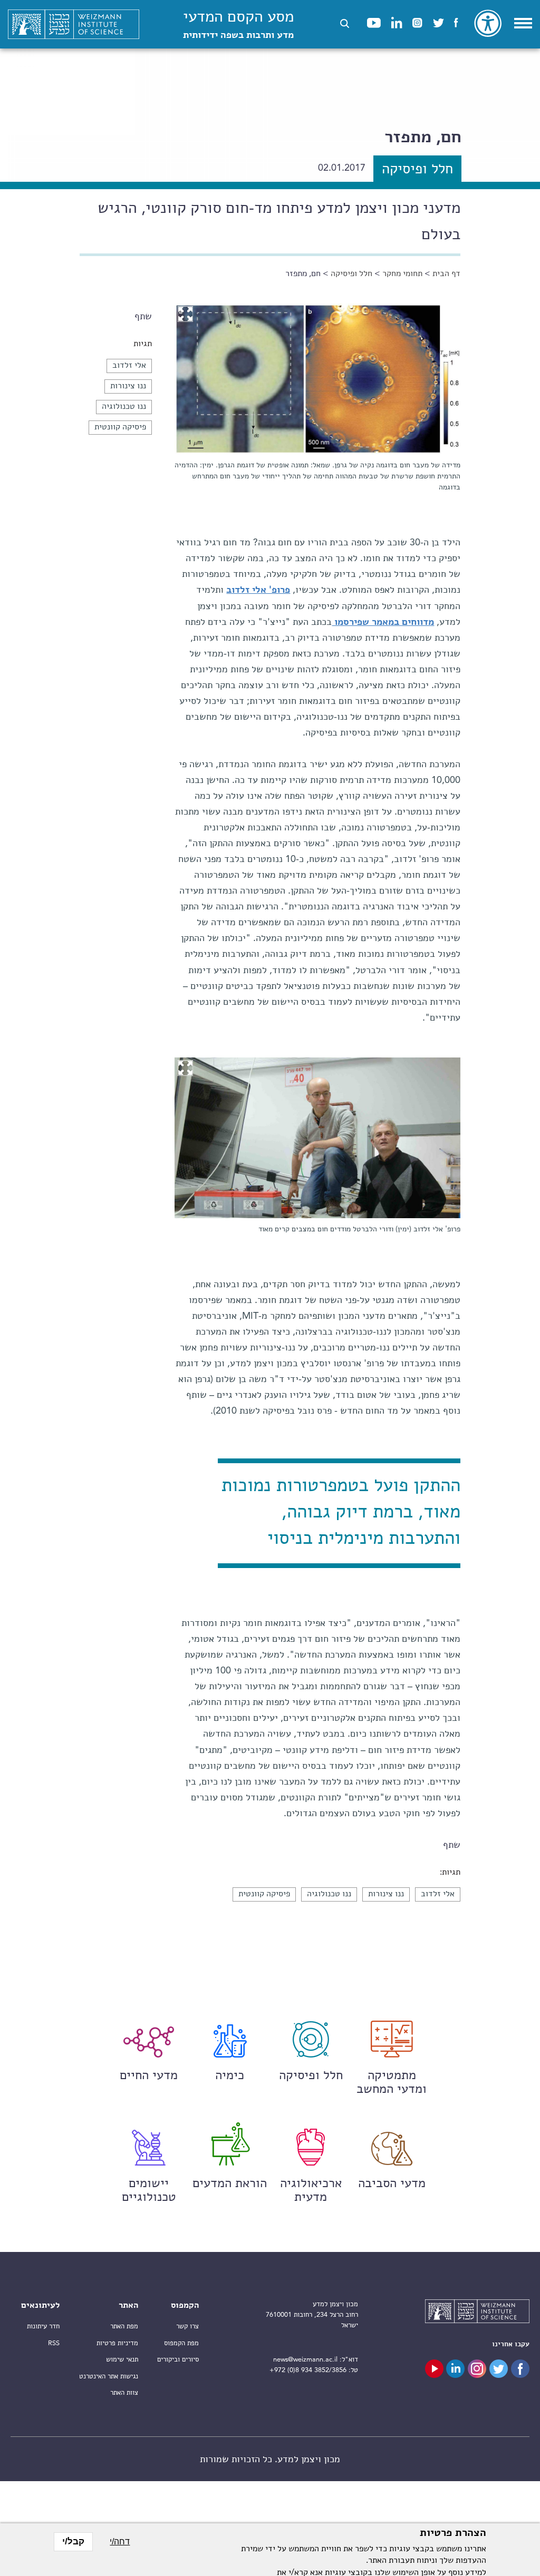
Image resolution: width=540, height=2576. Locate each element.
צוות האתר (124, 2393)
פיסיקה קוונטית (120, 427)
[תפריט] (523, 23)
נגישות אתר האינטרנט (109, 2377)
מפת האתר (124, 2327)
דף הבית (446, 274)
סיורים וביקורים (178, 2360)
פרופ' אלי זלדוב (258, 590)
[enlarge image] (185, 314)
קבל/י (73, 2541)
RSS (54, 2343)
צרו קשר (187, 2327)
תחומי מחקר (402, 274)
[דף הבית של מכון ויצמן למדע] (74, 25)
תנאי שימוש (122, 2360)
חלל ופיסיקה (351, 274)
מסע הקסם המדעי (238, 25)
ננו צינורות (128, 386)
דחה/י (120, 2541)
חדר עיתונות (43, 2327)
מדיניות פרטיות (117, 2343)
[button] (345, 23)
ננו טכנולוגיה (124, 407)
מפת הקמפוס (181, 2343)
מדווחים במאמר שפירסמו (383, 622)
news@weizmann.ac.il (305, 2360)
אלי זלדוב (129, 366)
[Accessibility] (488, 23)
